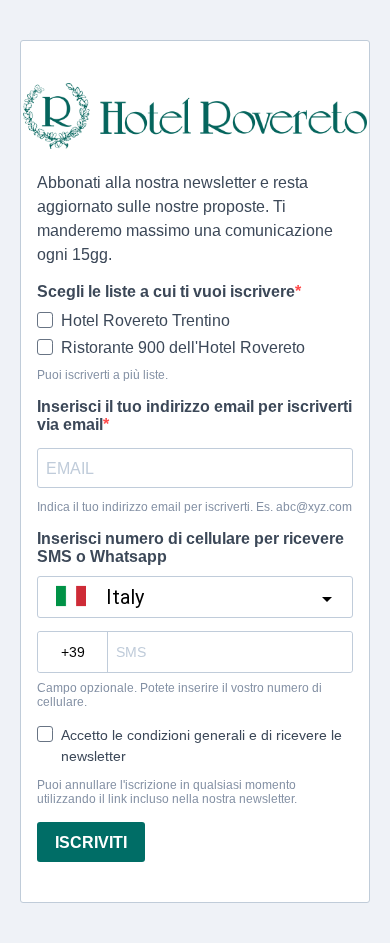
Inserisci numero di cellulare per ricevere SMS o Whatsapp (190, 547)
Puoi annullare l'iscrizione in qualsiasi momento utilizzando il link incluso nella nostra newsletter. (167, 792)
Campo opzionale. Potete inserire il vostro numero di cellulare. (179, 695)
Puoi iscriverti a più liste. (102, 375)
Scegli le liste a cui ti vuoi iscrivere (166, 291)
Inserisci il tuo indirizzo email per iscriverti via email (194, 415)
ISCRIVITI (91, 842)
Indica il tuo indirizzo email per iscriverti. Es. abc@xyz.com (194, 507)
